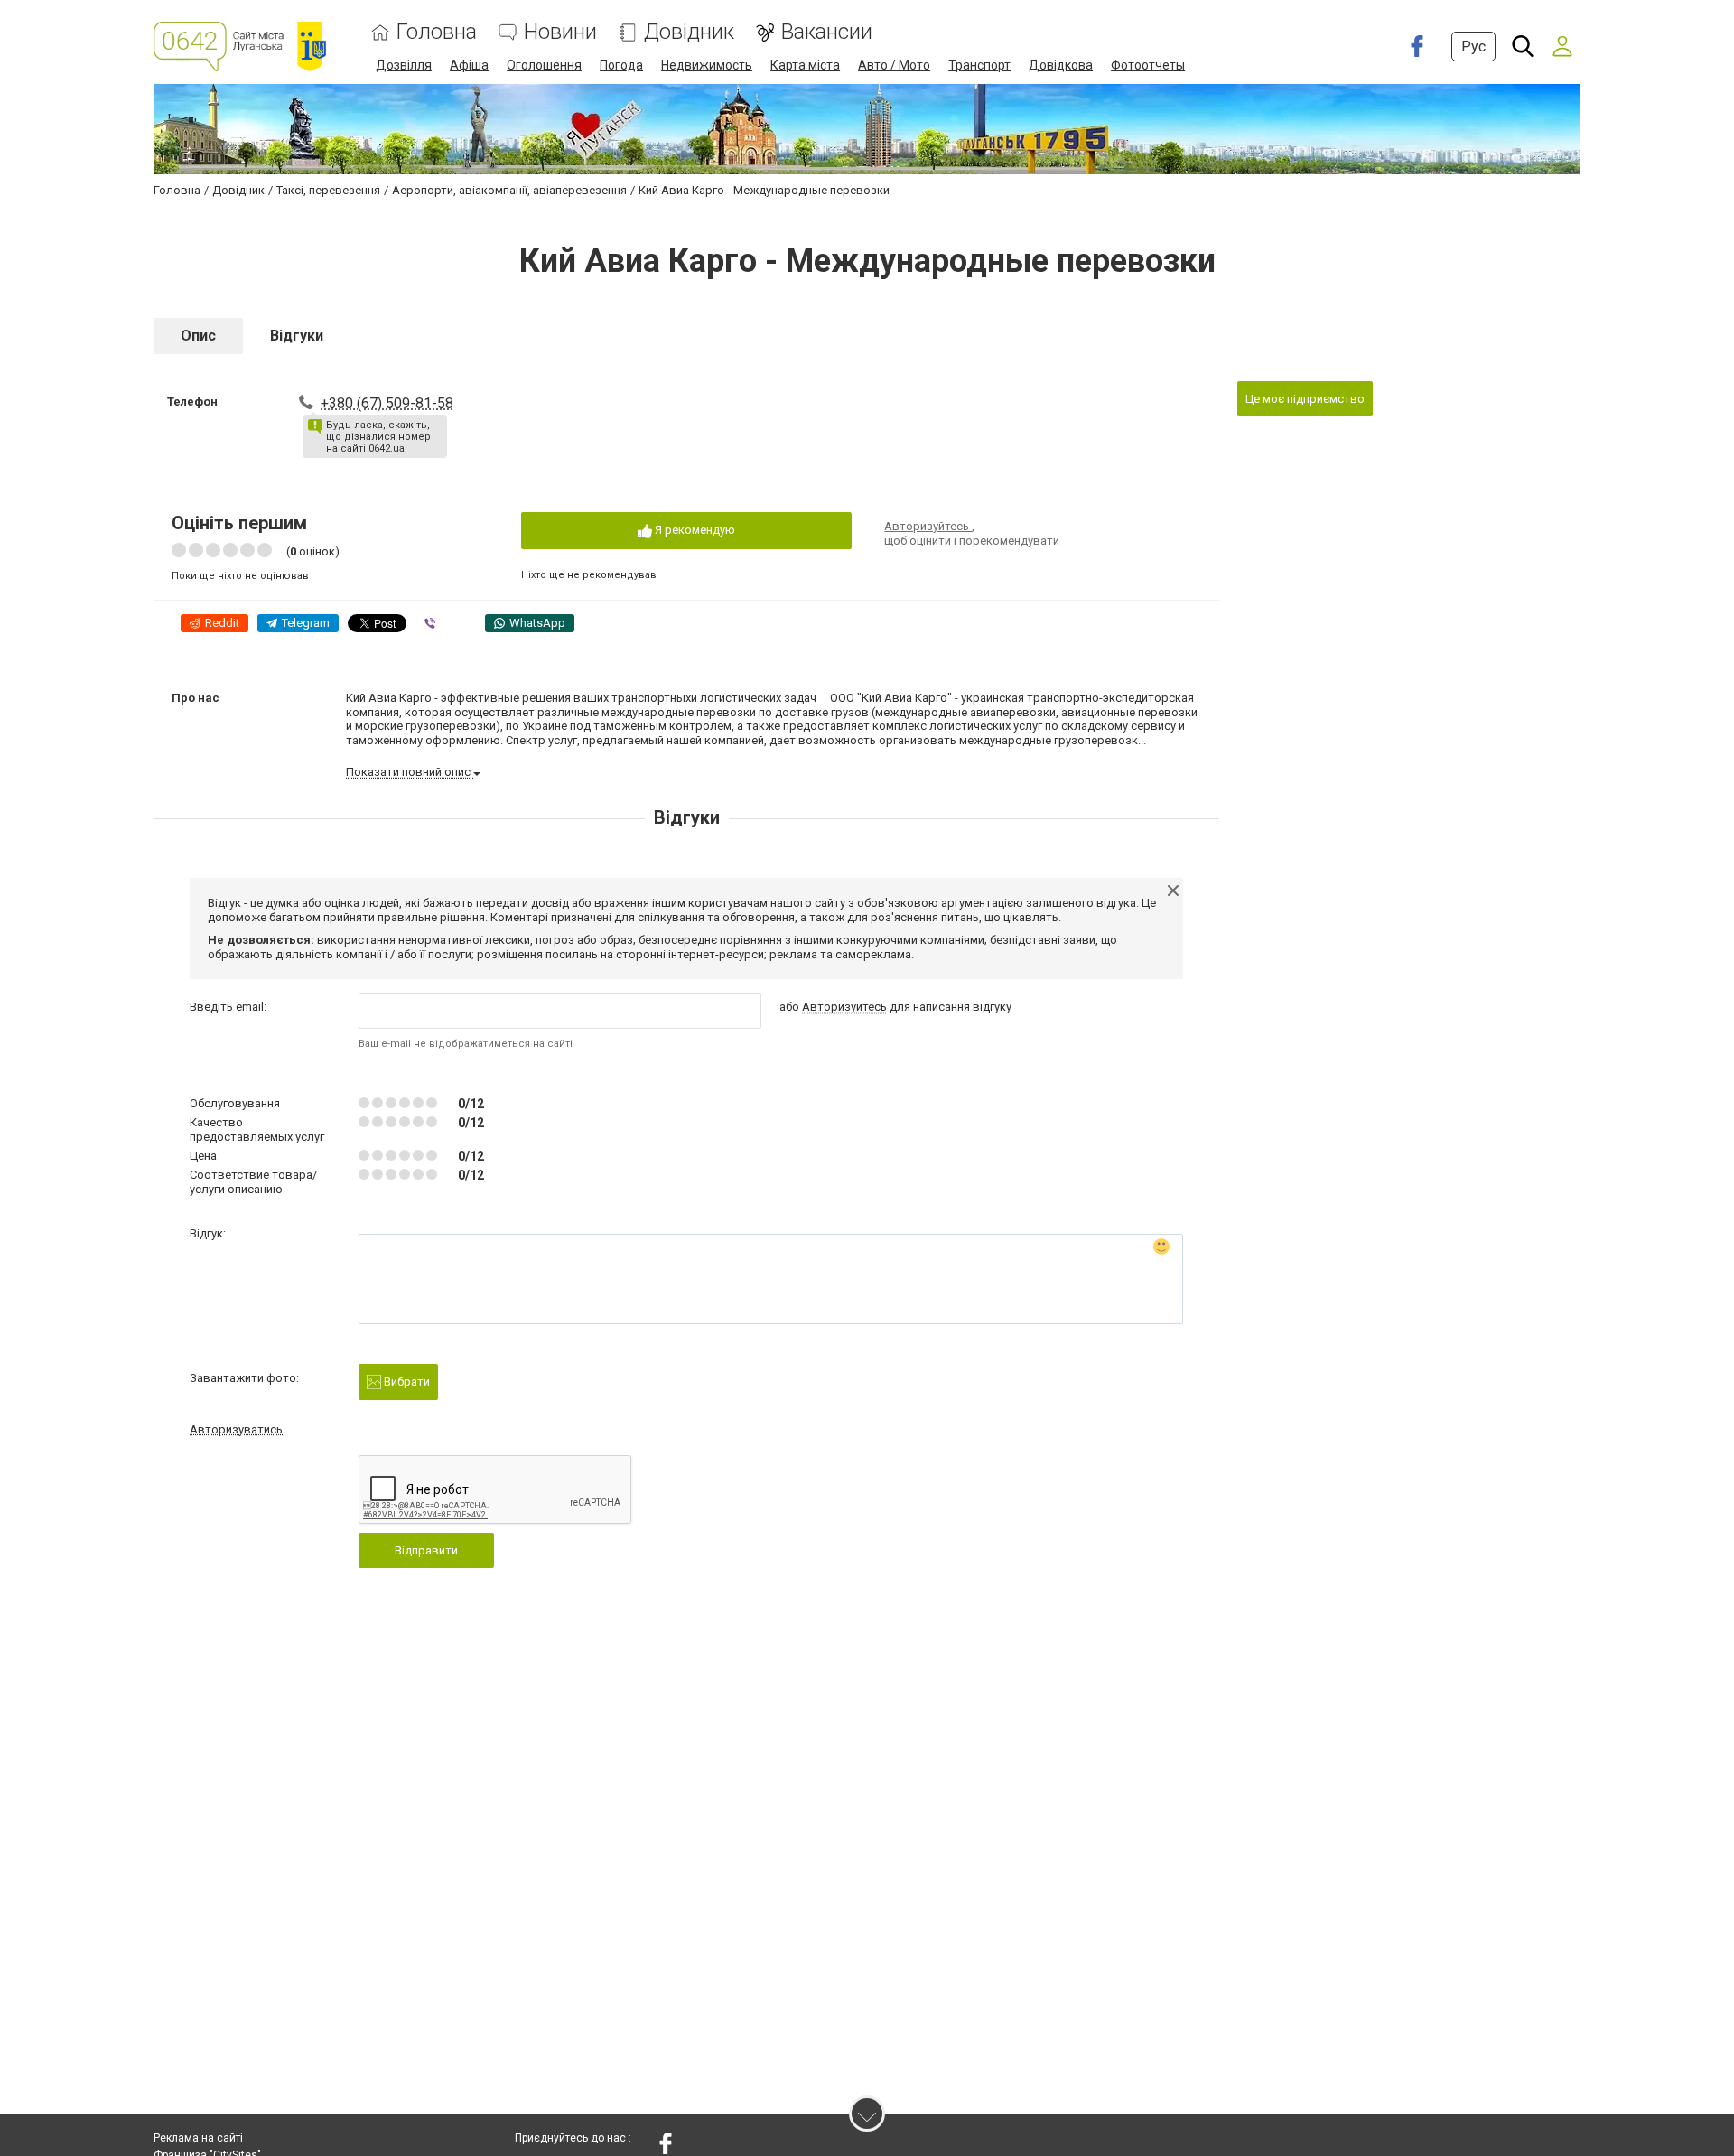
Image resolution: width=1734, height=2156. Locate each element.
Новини (560, 32)
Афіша (469, 65)
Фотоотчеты (1148, 65)
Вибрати (406, 1381)
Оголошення (544, 65)
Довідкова (1061, 65)
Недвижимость (707, 65)
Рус (1473, 47)
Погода (621, 65)
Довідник (689, 32)
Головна (437, 32)
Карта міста (805, 65)
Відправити (426, 1550)
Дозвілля (404, 65)
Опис (198, 336)
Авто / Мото (894, 65)
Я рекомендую (694, 530)
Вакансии (827, 32)
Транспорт (979, 65)
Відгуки (297, 336)
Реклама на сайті (198, 2138)
